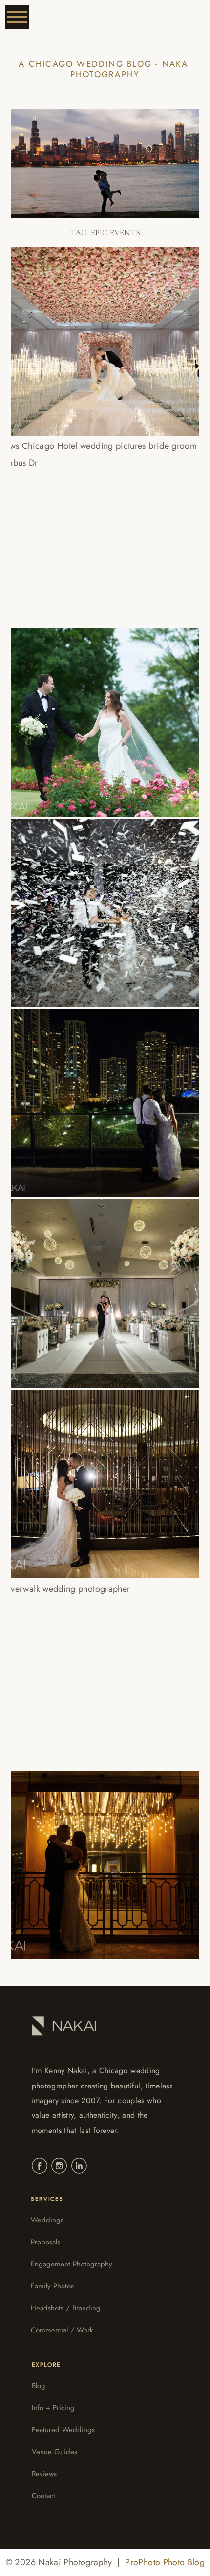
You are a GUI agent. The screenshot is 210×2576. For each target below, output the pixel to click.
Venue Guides (54, 2452)
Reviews (44, 2474)
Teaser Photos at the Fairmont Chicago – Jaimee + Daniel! (101, 1855)
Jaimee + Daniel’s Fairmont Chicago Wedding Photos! (99, 1665)
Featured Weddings (63, 2430)
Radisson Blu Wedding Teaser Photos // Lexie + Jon (92, 1284)
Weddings (47, 2220)
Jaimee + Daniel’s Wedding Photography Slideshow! (98, 1475)
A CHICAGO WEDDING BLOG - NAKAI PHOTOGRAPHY (105, 69)
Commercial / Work (62, 2330)
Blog (39, 2386)
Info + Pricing (53, 2408)
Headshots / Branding (66, 2308)
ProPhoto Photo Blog (165, 2562)
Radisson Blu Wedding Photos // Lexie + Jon (88, 1094)
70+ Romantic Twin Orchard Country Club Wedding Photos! (89, 713)
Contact (43, 2496)
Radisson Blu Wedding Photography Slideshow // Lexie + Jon (101, 903)
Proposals (45, 2242)
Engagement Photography (72, 2264)
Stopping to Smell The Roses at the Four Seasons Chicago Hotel (100, 332)
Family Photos (52, 2286)
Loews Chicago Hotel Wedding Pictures (85, 523)
